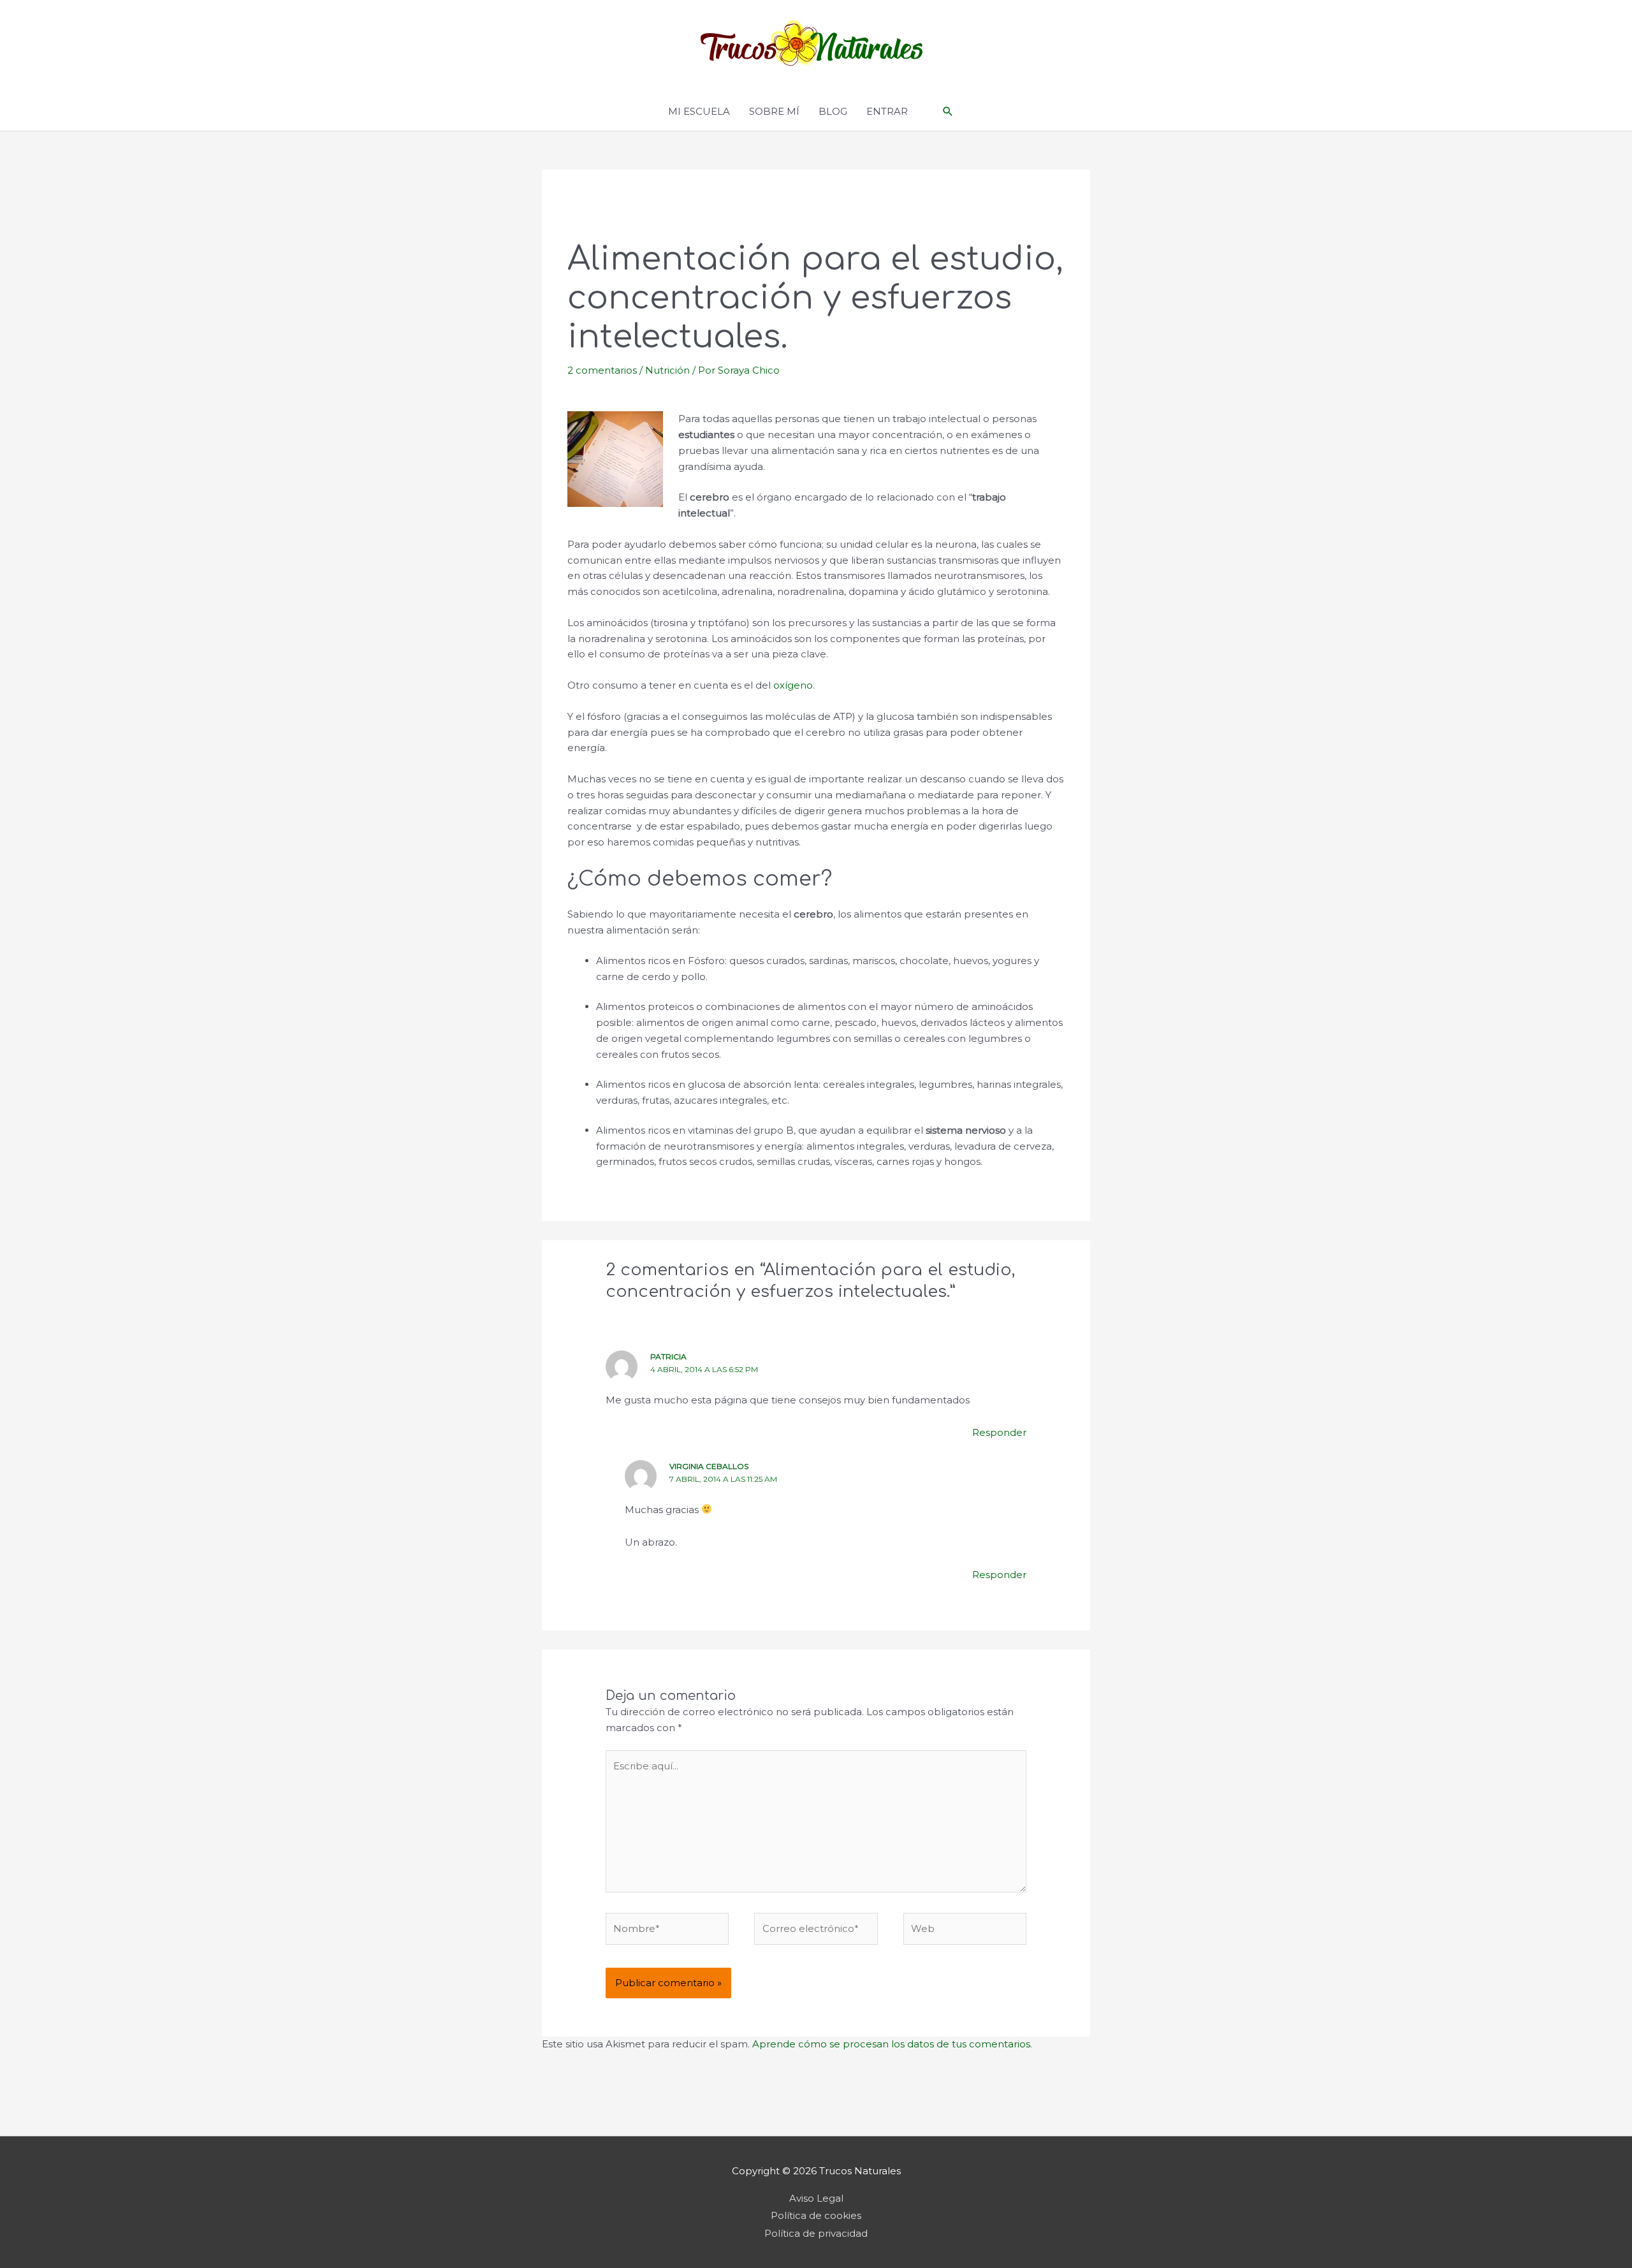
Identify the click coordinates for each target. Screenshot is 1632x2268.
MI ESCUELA (699, 111)
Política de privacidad (816, 2233)
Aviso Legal (816, 2198)
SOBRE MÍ (774, 111)
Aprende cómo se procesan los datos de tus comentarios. (892, 2044)
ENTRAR (887, 111)
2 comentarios (602, 370)
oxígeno (793, 685)
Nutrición (667, 370)
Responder (999, 1432)
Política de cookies (816, 2215)
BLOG (833, 111)
